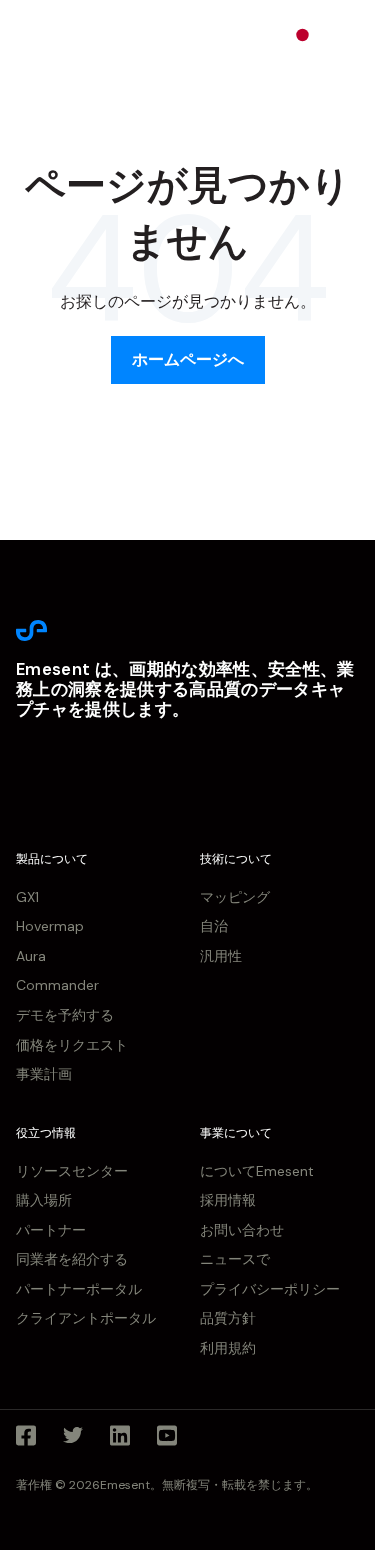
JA (331, 34)
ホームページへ (188, 359)
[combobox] (316, 35)
